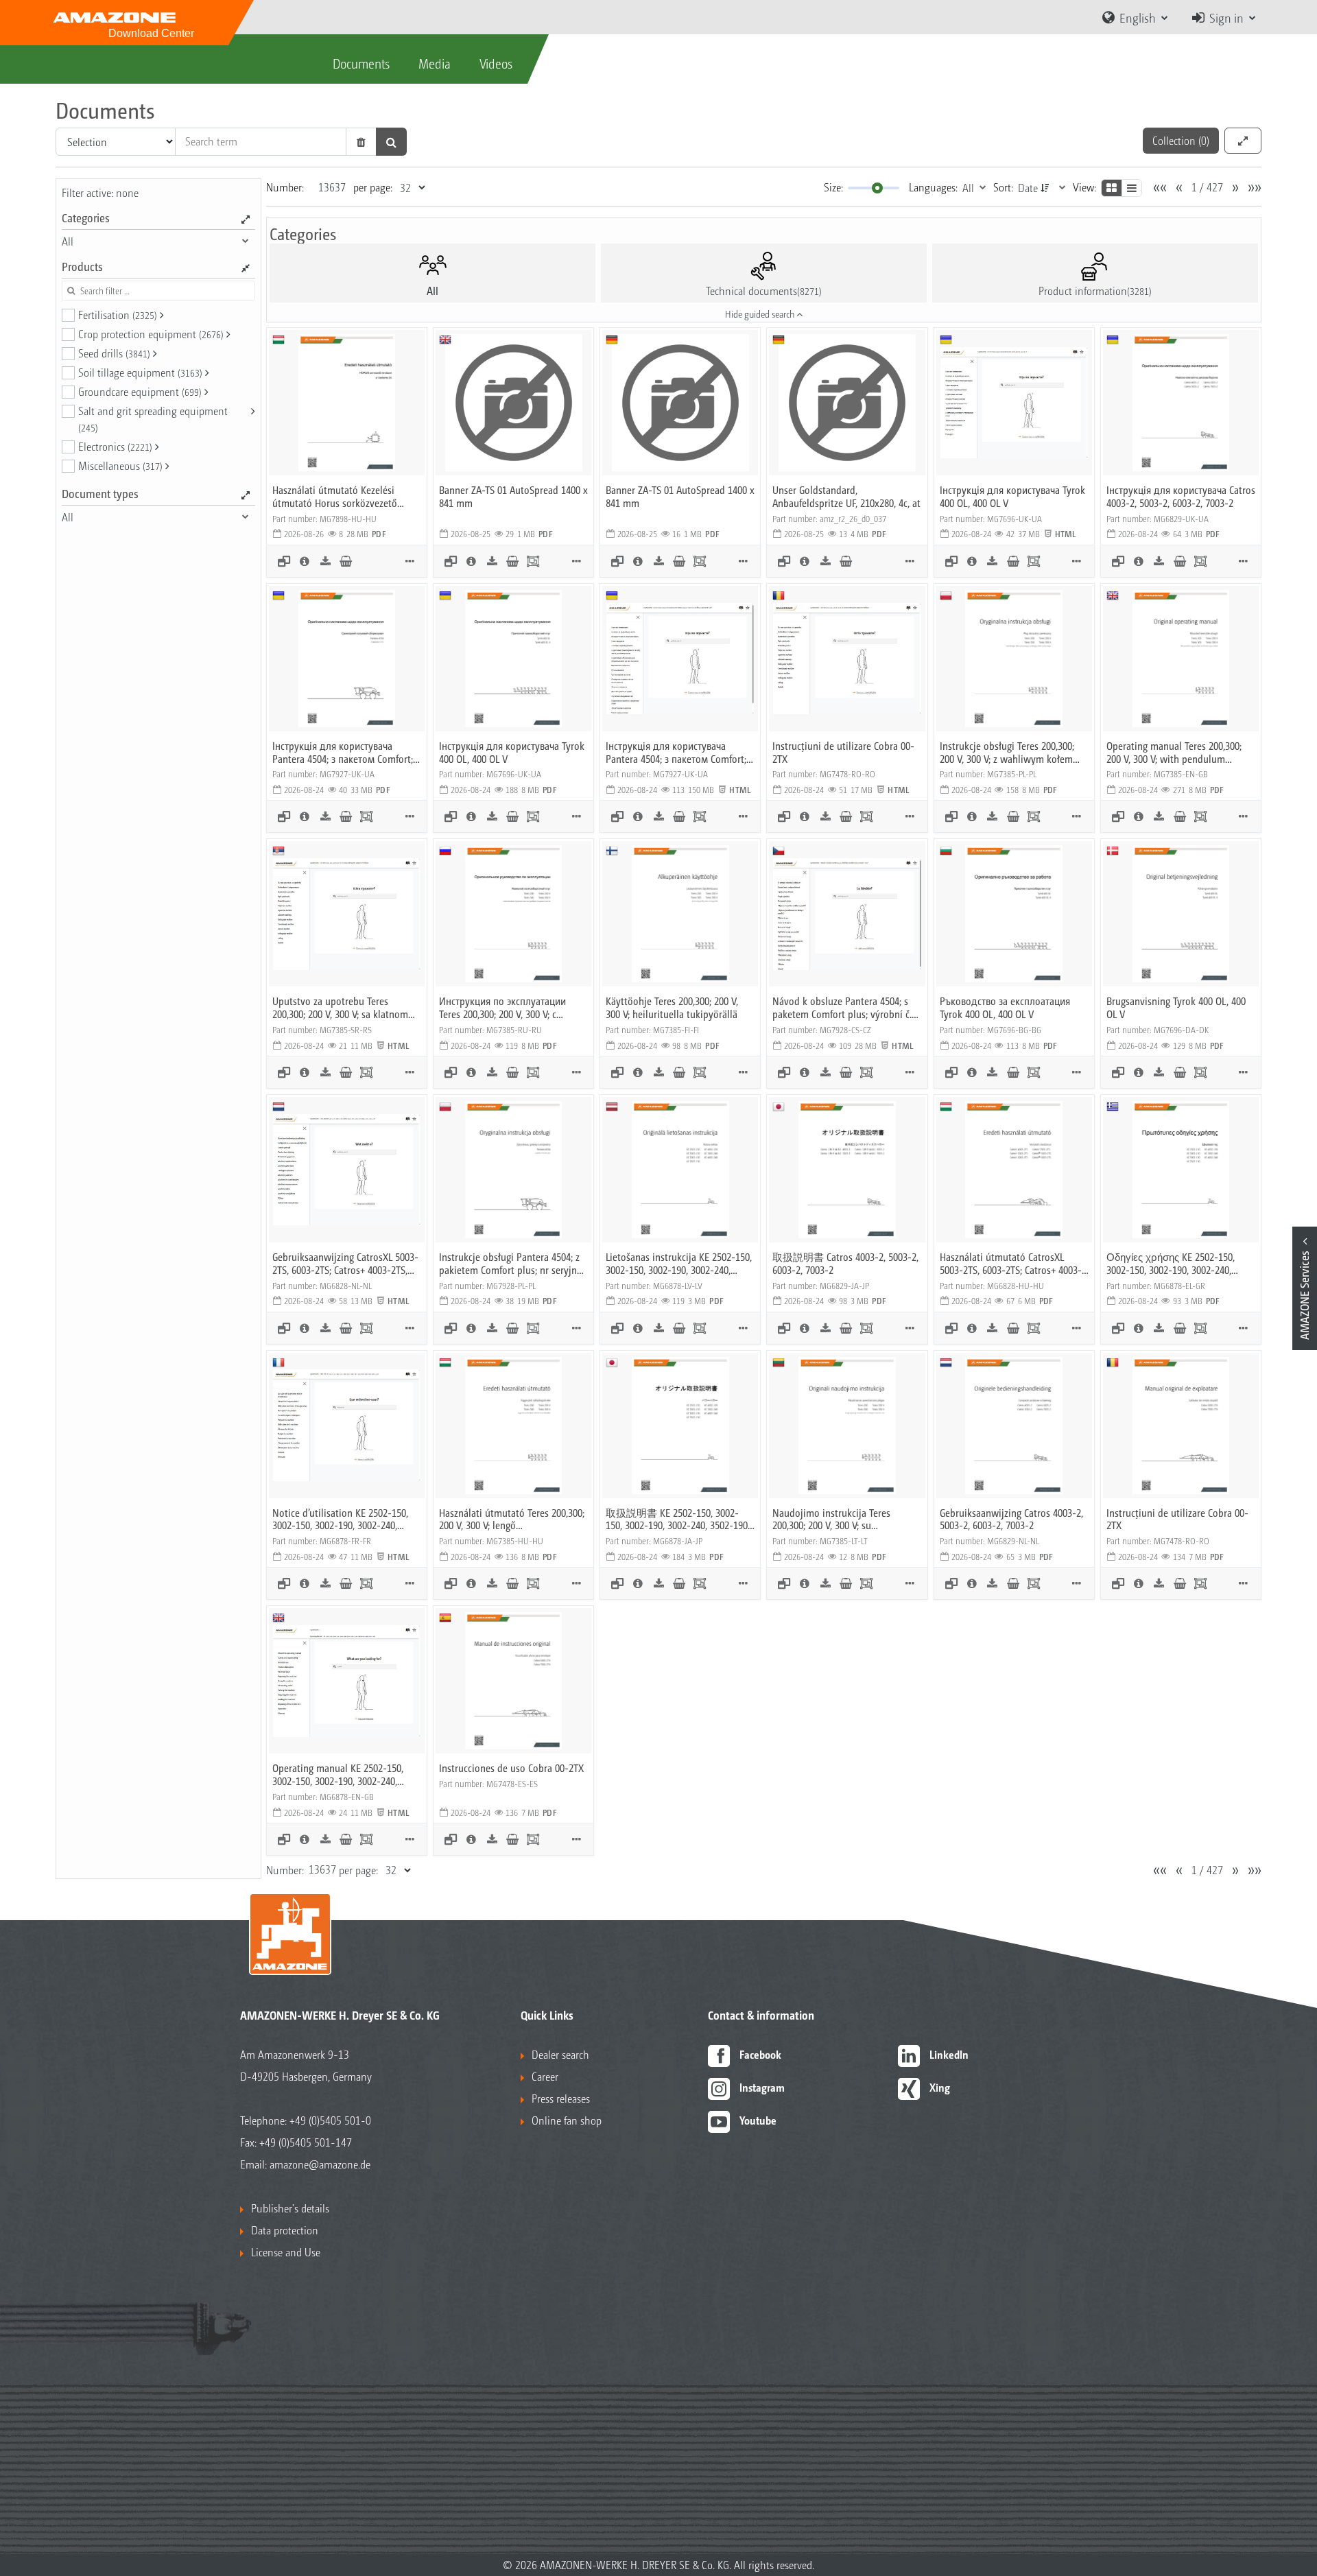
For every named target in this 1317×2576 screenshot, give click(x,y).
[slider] (877, 188)
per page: (373, 187)
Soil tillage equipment (140, 372)
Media (435, 63)
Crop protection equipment (151, 334)
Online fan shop (567, 2120)
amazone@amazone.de (320, 2164)
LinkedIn (949, 2054)
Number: (285, 187)
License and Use (286, 2252)
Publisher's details (290, 2208)
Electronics (115, 446)
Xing (940, 2087)
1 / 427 (1207, 187)
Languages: (933, 187)
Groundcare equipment (140, 391)
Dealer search (560, 2054)
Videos (496, 63)
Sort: (1003, 187)
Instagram (762, 2087)
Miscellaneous (120, 465)
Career (545, 2076)
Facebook (760, 2054)
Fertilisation (118, 315)
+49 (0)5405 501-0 (330, 2120)
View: (1084, 187)
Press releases (561, 2098)
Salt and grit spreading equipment (153, 418)
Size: (833, 187)
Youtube (758, 2120)
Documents (361, 63)
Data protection (285, 2230)
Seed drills (114, 353)
